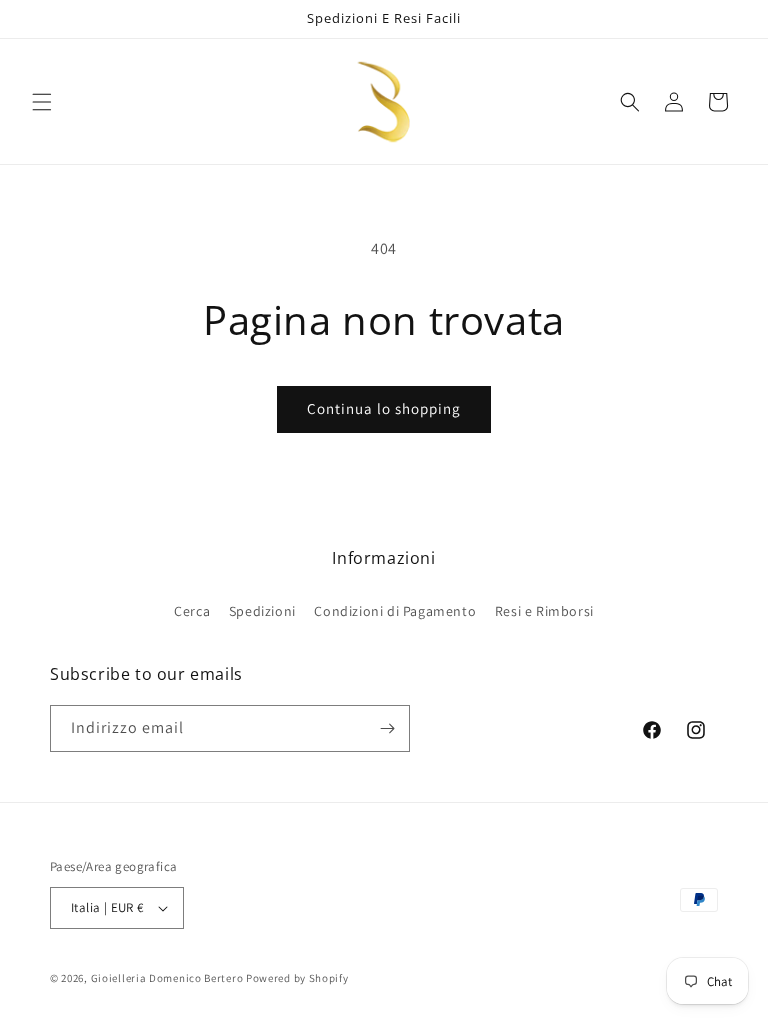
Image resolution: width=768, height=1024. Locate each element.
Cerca (192, 611)
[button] (42, 102)
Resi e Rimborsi (544, 611)
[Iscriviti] (387, 728)
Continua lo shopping (384, 408)
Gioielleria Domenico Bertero (167, 978)
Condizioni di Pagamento (395, 611)
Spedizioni (262, 611)
